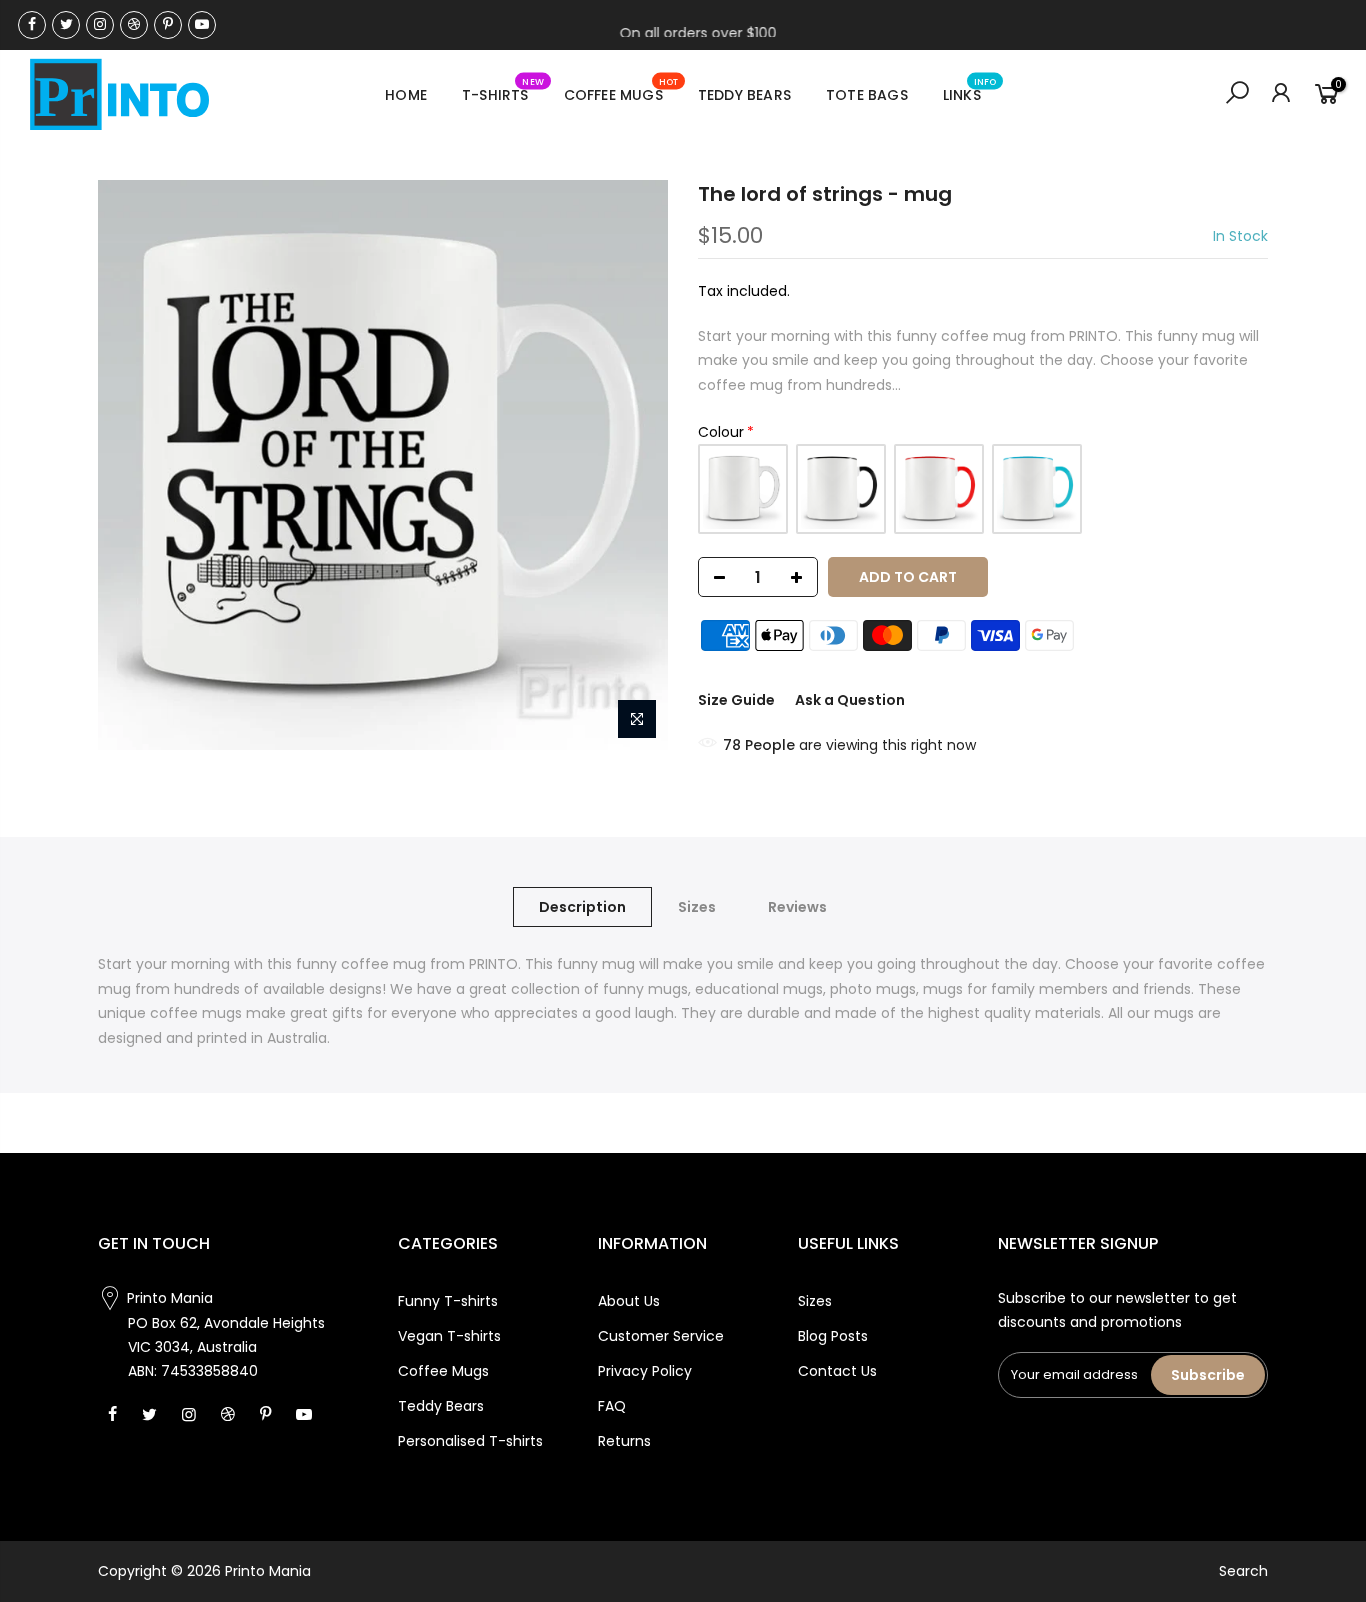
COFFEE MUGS (621, 91)
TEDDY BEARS (744, 95)
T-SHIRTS (503, 91)
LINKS (970, 91)
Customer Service (661, 1336)
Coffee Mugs (443, 1371)
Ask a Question (850, 700)
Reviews (797, 907)
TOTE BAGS (867, 95)
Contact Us (837, 1371)
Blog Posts (833, 1336)
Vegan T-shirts (449, 1336)
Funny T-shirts (448, 1301)
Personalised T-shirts (470, 1441)
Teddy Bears (441, 1406)
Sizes (697, 907)
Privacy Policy (645, 1371)
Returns (624, 1441)
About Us (629, 1301)
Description (582, 907)
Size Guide (736, 700)
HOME (406, 95)
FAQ (612, 1406)
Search (1243, 1571)
